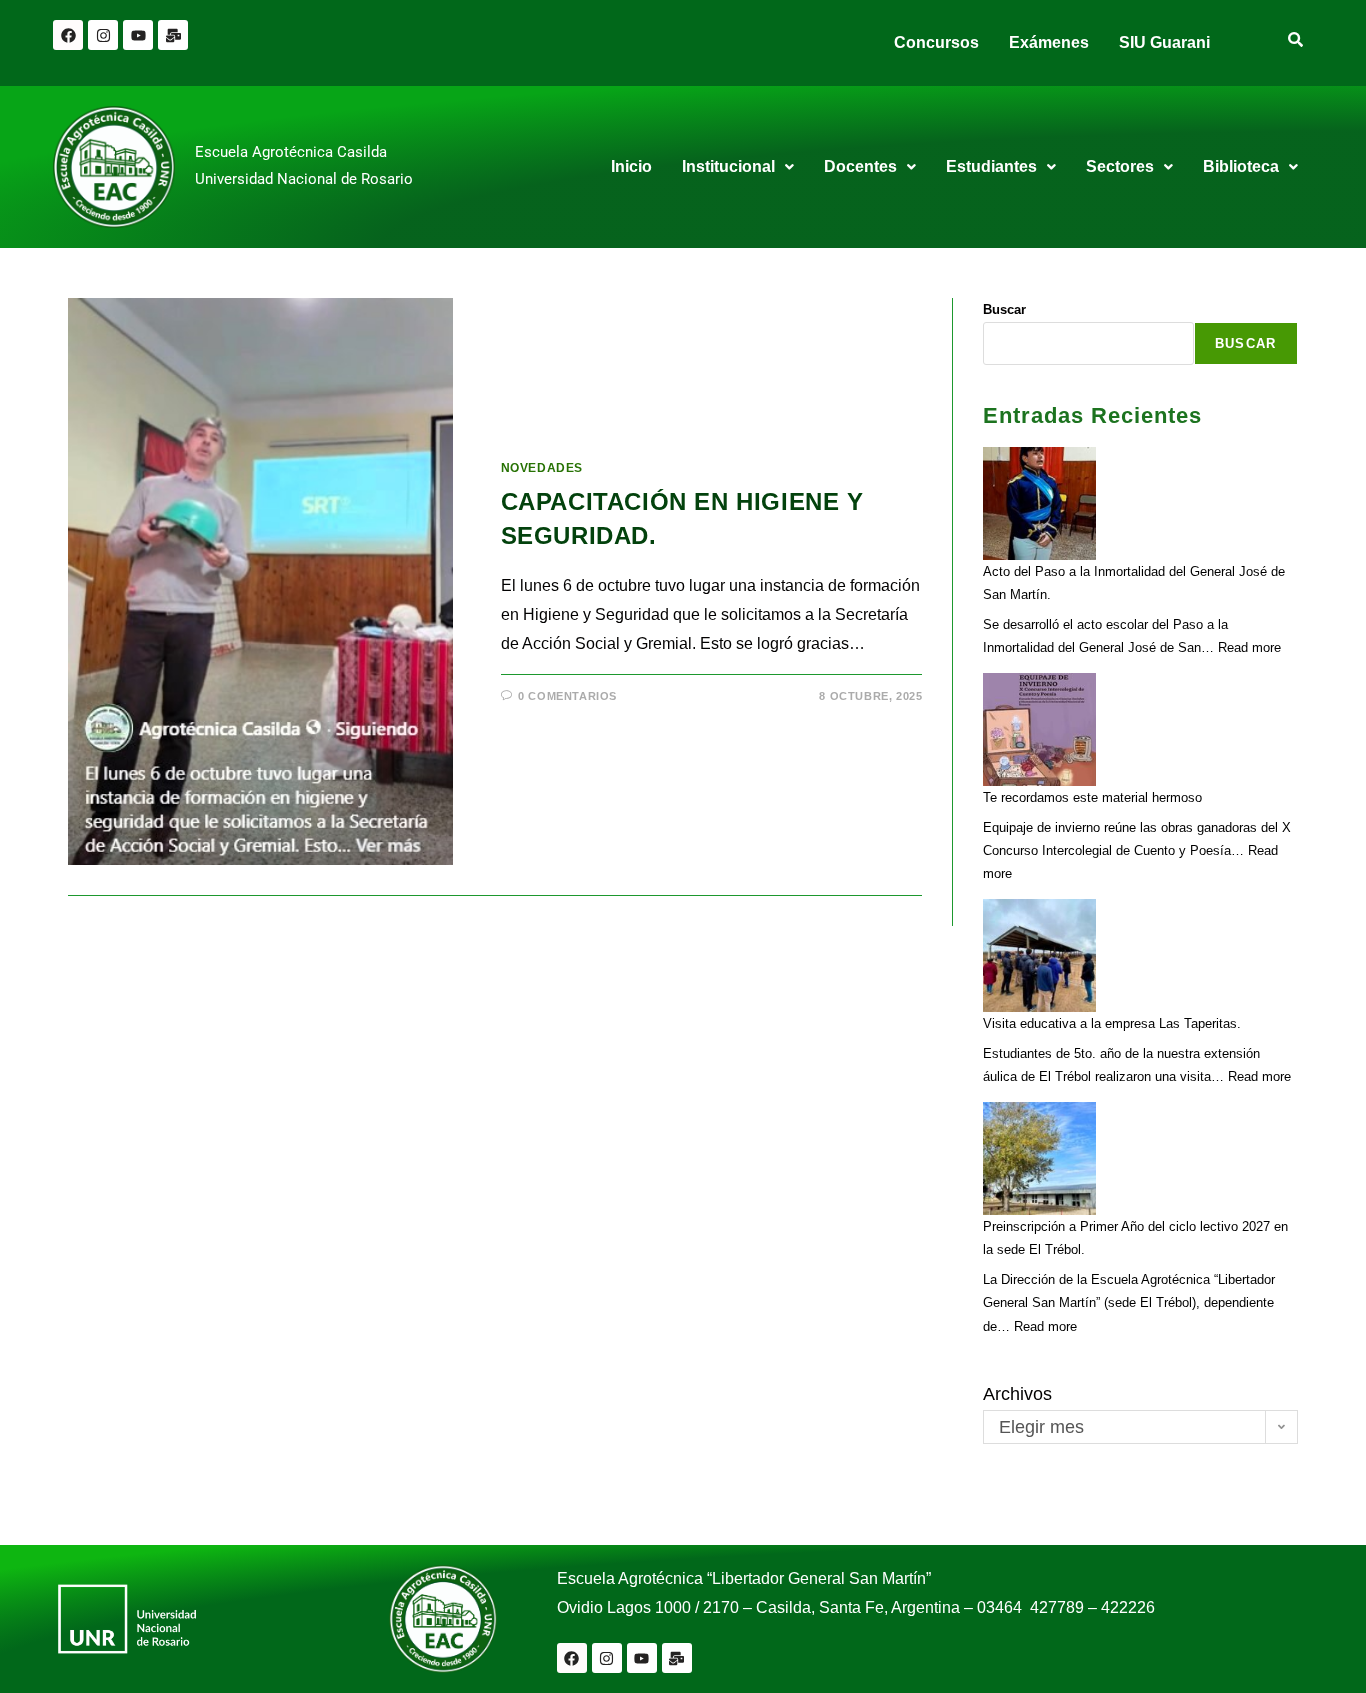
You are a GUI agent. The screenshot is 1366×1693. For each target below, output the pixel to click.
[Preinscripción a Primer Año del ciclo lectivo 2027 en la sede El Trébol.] (1039, 1158)
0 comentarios (567, 696)
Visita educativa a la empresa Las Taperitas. (1112, 1023)
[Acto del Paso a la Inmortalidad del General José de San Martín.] (1039, 503)
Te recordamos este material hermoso (1092, 797)
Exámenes (1049, 42)
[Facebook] (68, 35)
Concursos (936, 42)
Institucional (728, 166)
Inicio (631, 166)
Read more (1249, 647)
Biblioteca (1241, 166)
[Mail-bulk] (173, 35)
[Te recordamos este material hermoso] (1039, 729)
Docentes (860, 166)
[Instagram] (103, 35)
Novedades (542, 468)
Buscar (1004, 309)
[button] (738, 167)
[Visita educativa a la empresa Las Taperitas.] (1039, 955)
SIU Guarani (1164, 42)
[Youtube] (138, 35)
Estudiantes (991, 166)
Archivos (1017, 1394)
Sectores (1120, 166)
